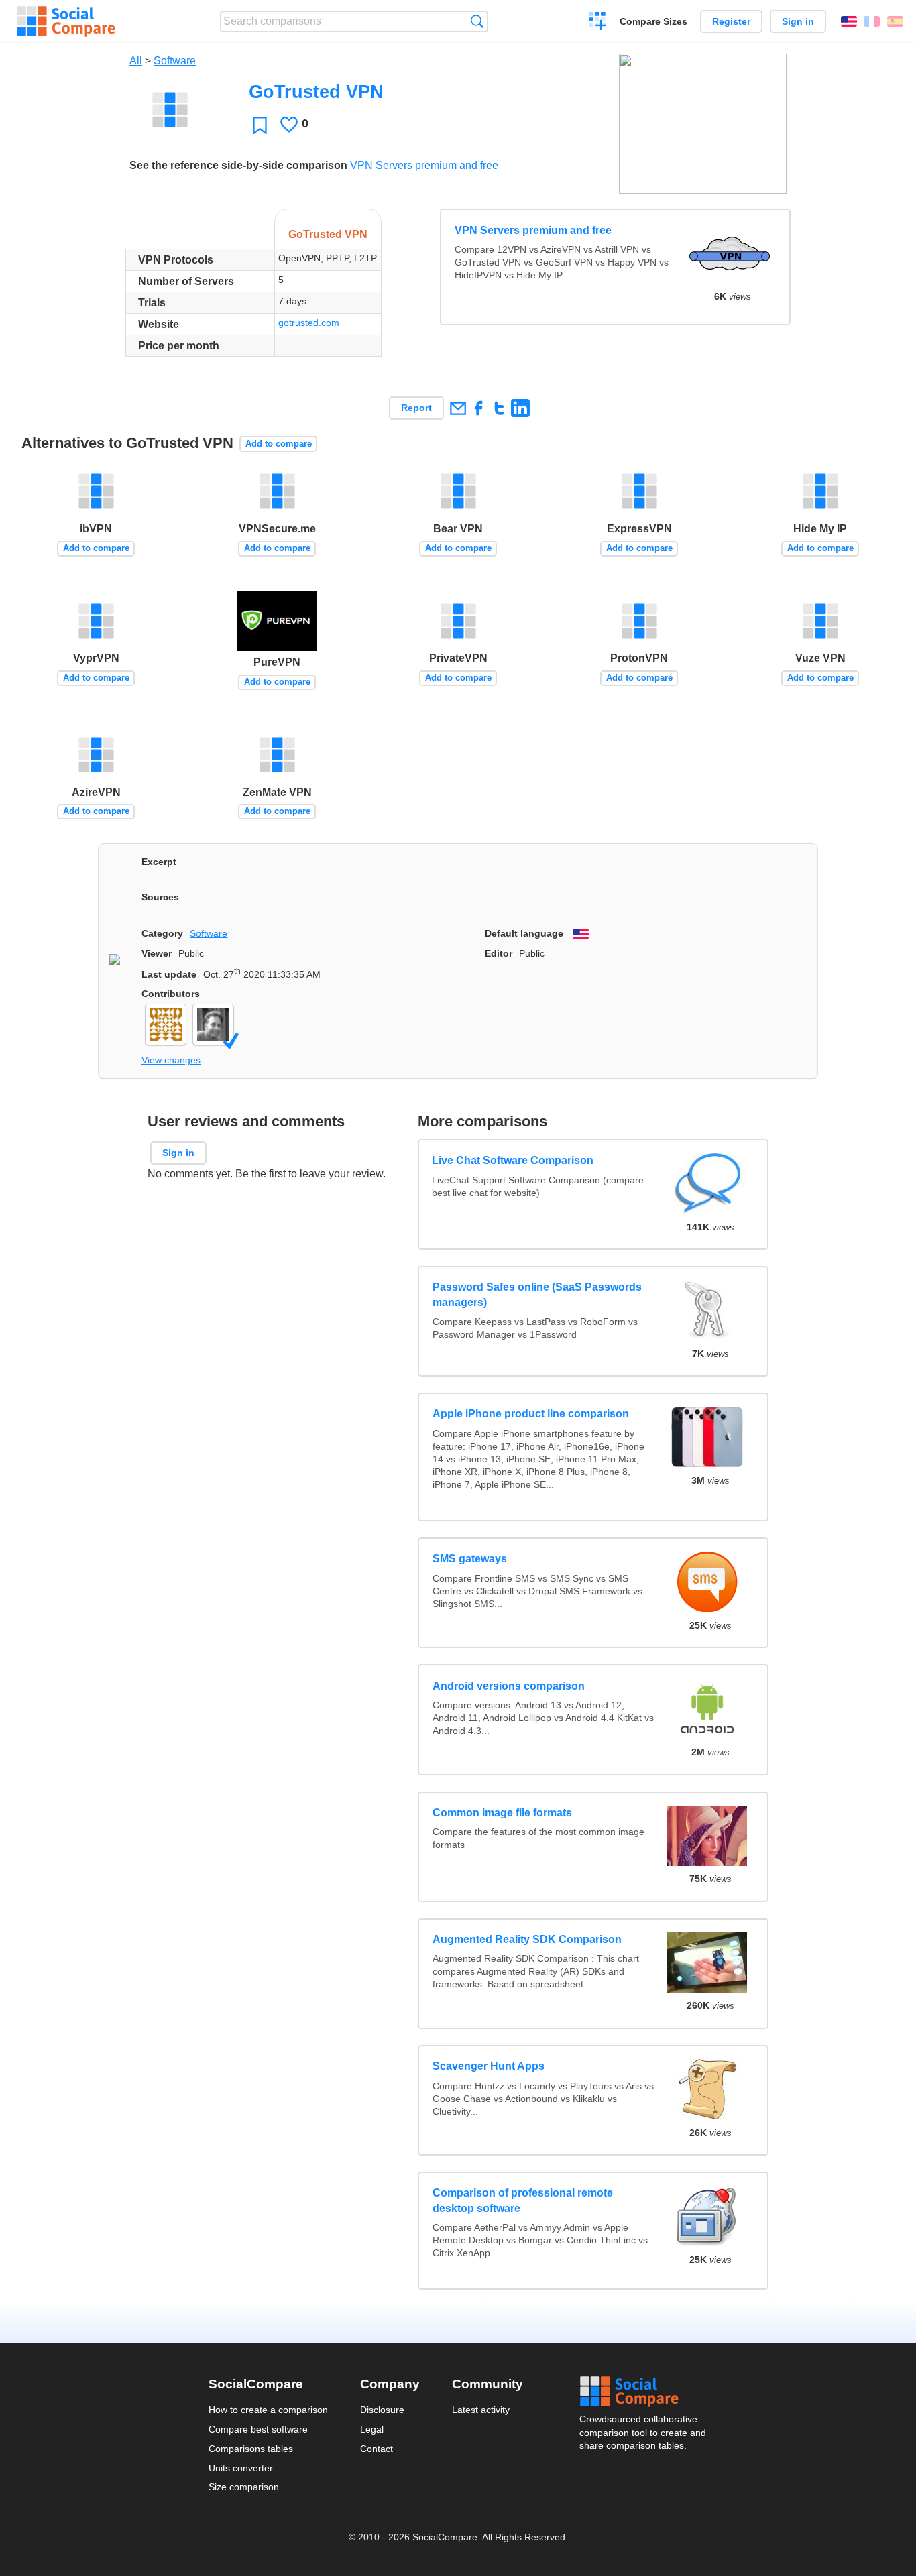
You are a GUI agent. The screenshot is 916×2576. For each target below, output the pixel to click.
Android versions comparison (509, 1686)
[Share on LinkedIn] (520, 408)
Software (175, 61)
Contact (377, 2449)
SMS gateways (470, 1559)
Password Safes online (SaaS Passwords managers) (537, 1294)
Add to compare (279, 444)
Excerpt (159, 862)
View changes (171, 1060)
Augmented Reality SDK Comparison (527, 1939)
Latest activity (481, 2410)
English (849, 21)
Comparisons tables (251, 2449)
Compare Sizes (653, 21)
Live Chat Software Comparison (513, 1160)
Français (872, 21)
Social (644, 2392)
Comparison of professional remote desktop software (523, 2200)
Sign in (798, 21)
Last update (169, 974)
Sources (160, 897)
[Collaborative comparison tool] (66, 21)
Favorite (260, 125)
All (136, 61)
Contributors (171, 994)
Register (731, 21)
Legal (372, 2429)
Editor (499, 953)
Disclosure (382, 2410)
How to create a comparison (268, 2410)
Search (477, 21)
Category (162, 933)
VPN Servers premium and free (424, 165)
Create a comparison (598, 23)
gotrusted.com (309, 323)
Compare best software (258, 2429)
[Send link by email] (458, 408)
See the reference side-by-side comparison (238, 165)
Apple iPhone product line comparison (531, 1414)
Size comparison (244, 2487)
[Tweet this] (499, 408)
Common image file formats (502, 1813)
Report (416, 408)
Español (895, 21)
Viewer (157, 953)
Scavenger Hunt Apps (489, 2066)
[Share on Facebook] (478, 408)
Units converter (241, 2468)
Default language (524, 933)
